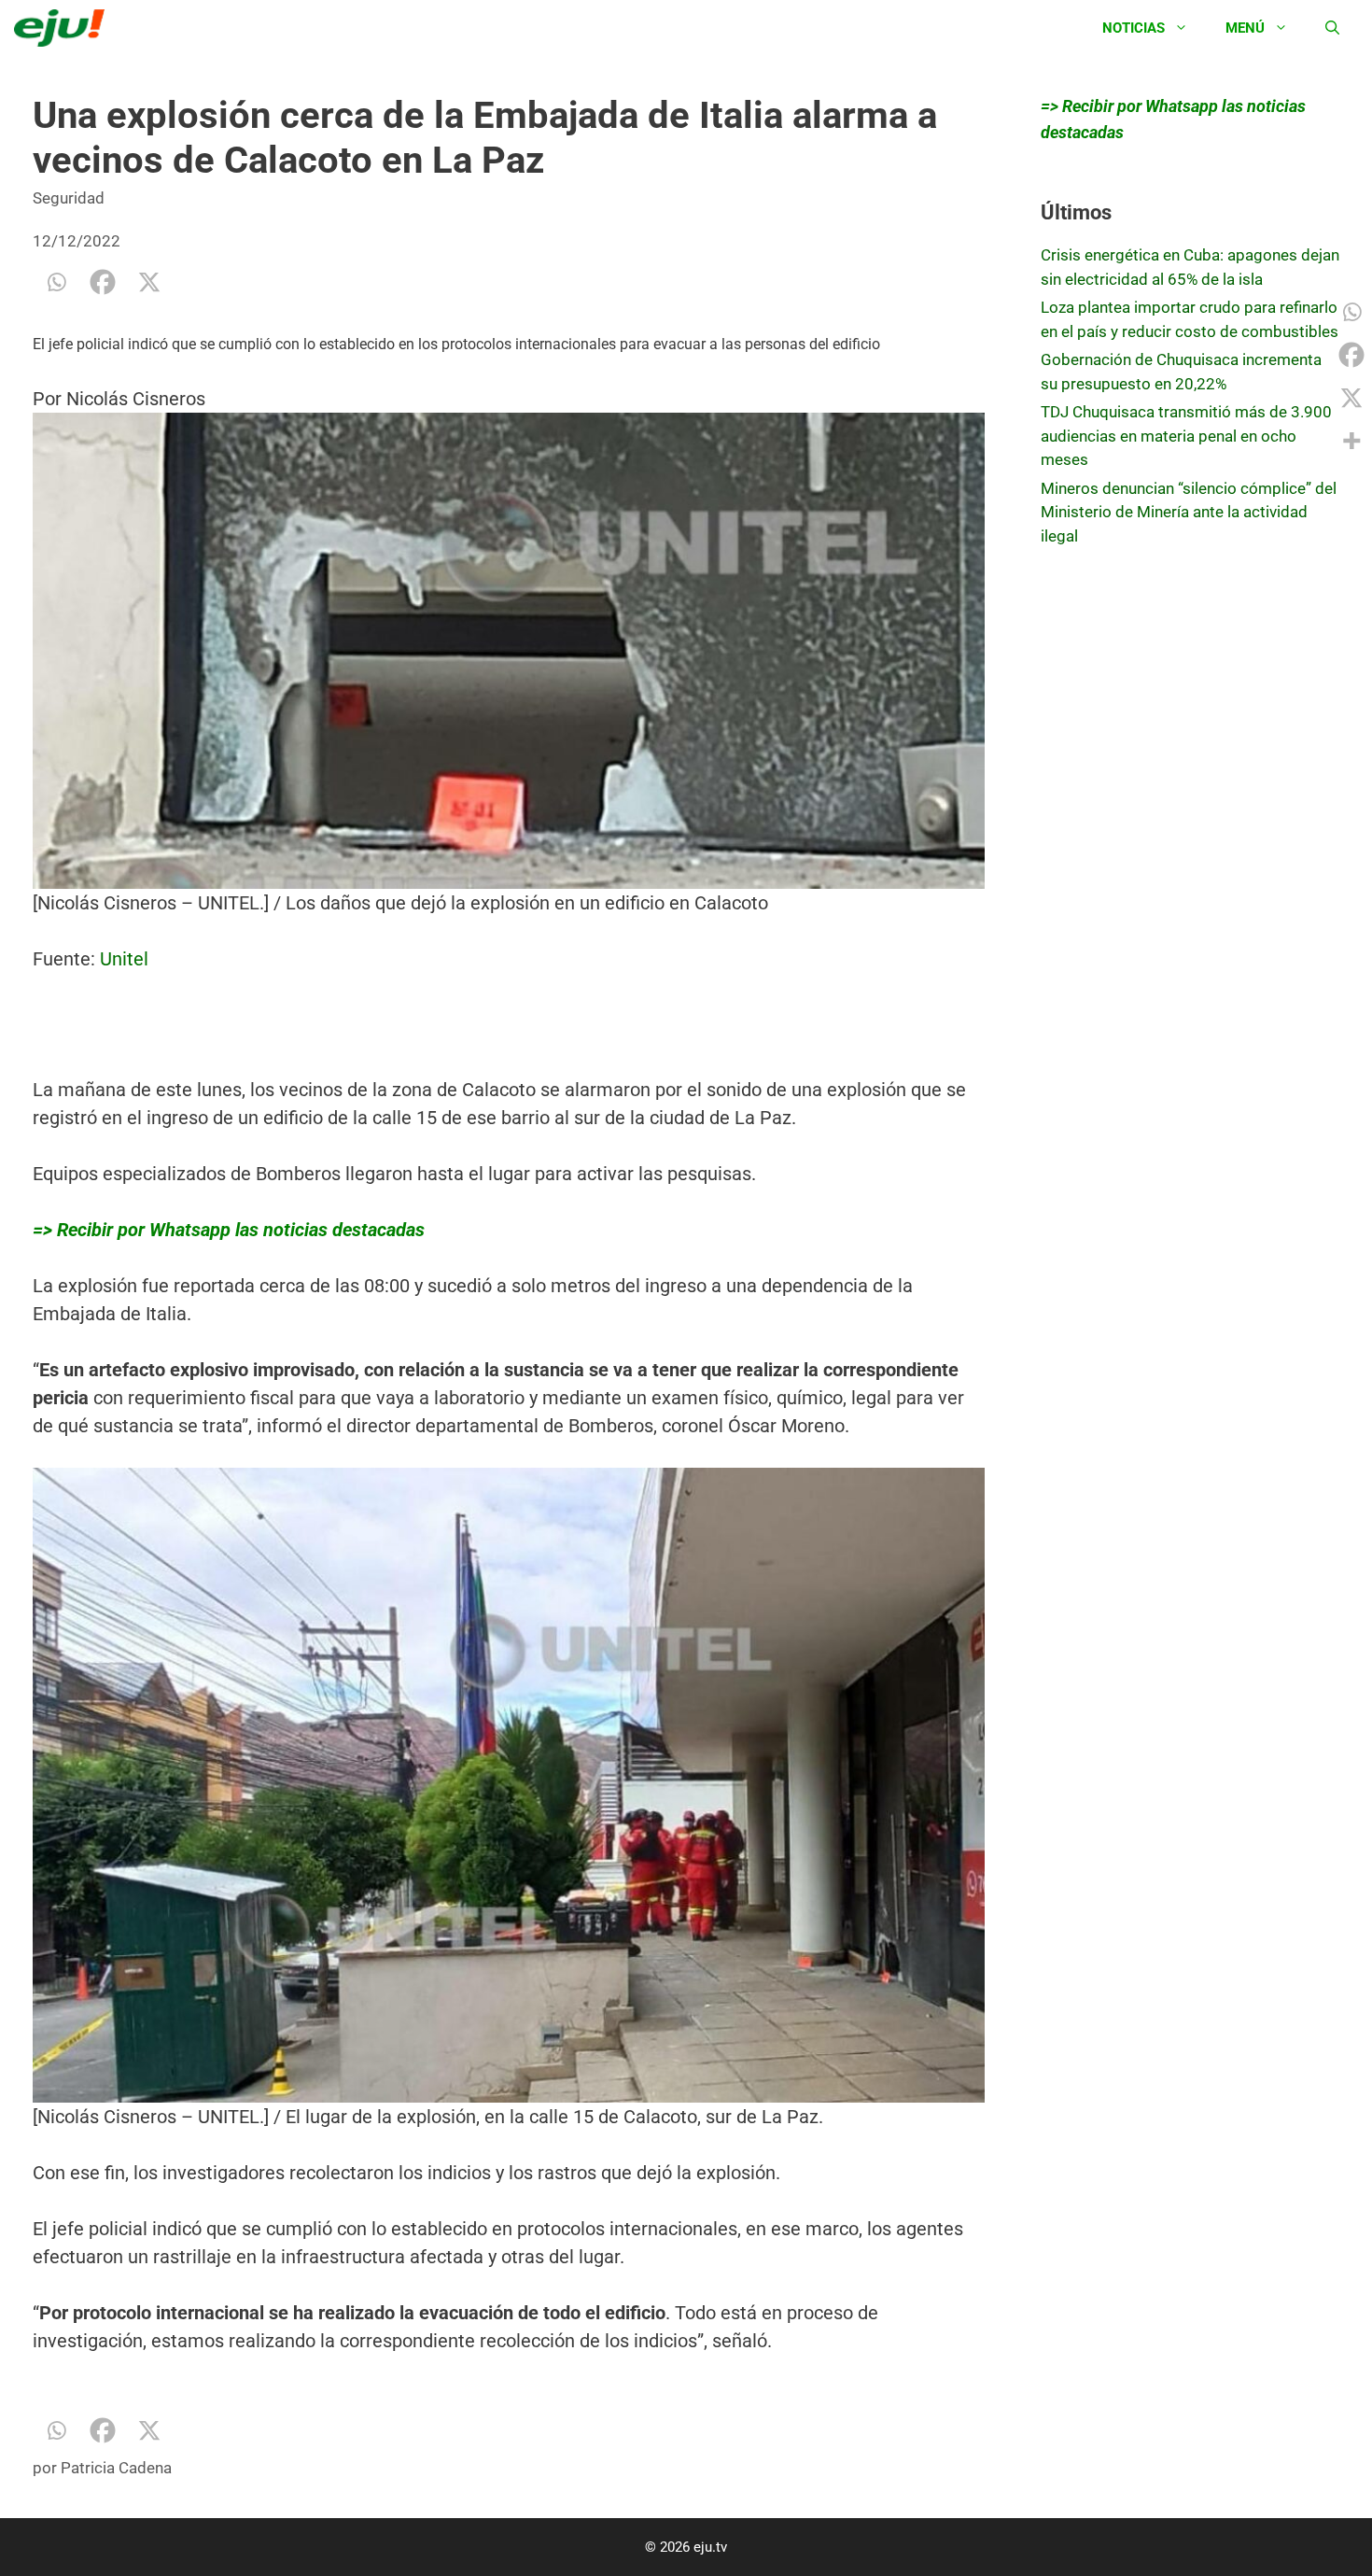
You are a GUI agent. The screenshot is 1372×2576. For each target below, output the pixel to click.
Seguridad (69, 198)
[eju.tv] (64, 28)
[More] (1351, 441)
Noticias (1134, 28)
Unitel (124, 959)
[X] (149, 282)
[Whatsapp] (56, 282)
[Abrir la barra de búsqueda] (1332, 28)
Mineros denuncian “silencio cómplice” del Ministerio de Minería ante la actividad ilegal (1189, 512)
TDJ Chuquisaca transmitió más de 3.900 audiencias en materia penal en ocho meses (1186, 436)
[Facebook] (103, 282)
